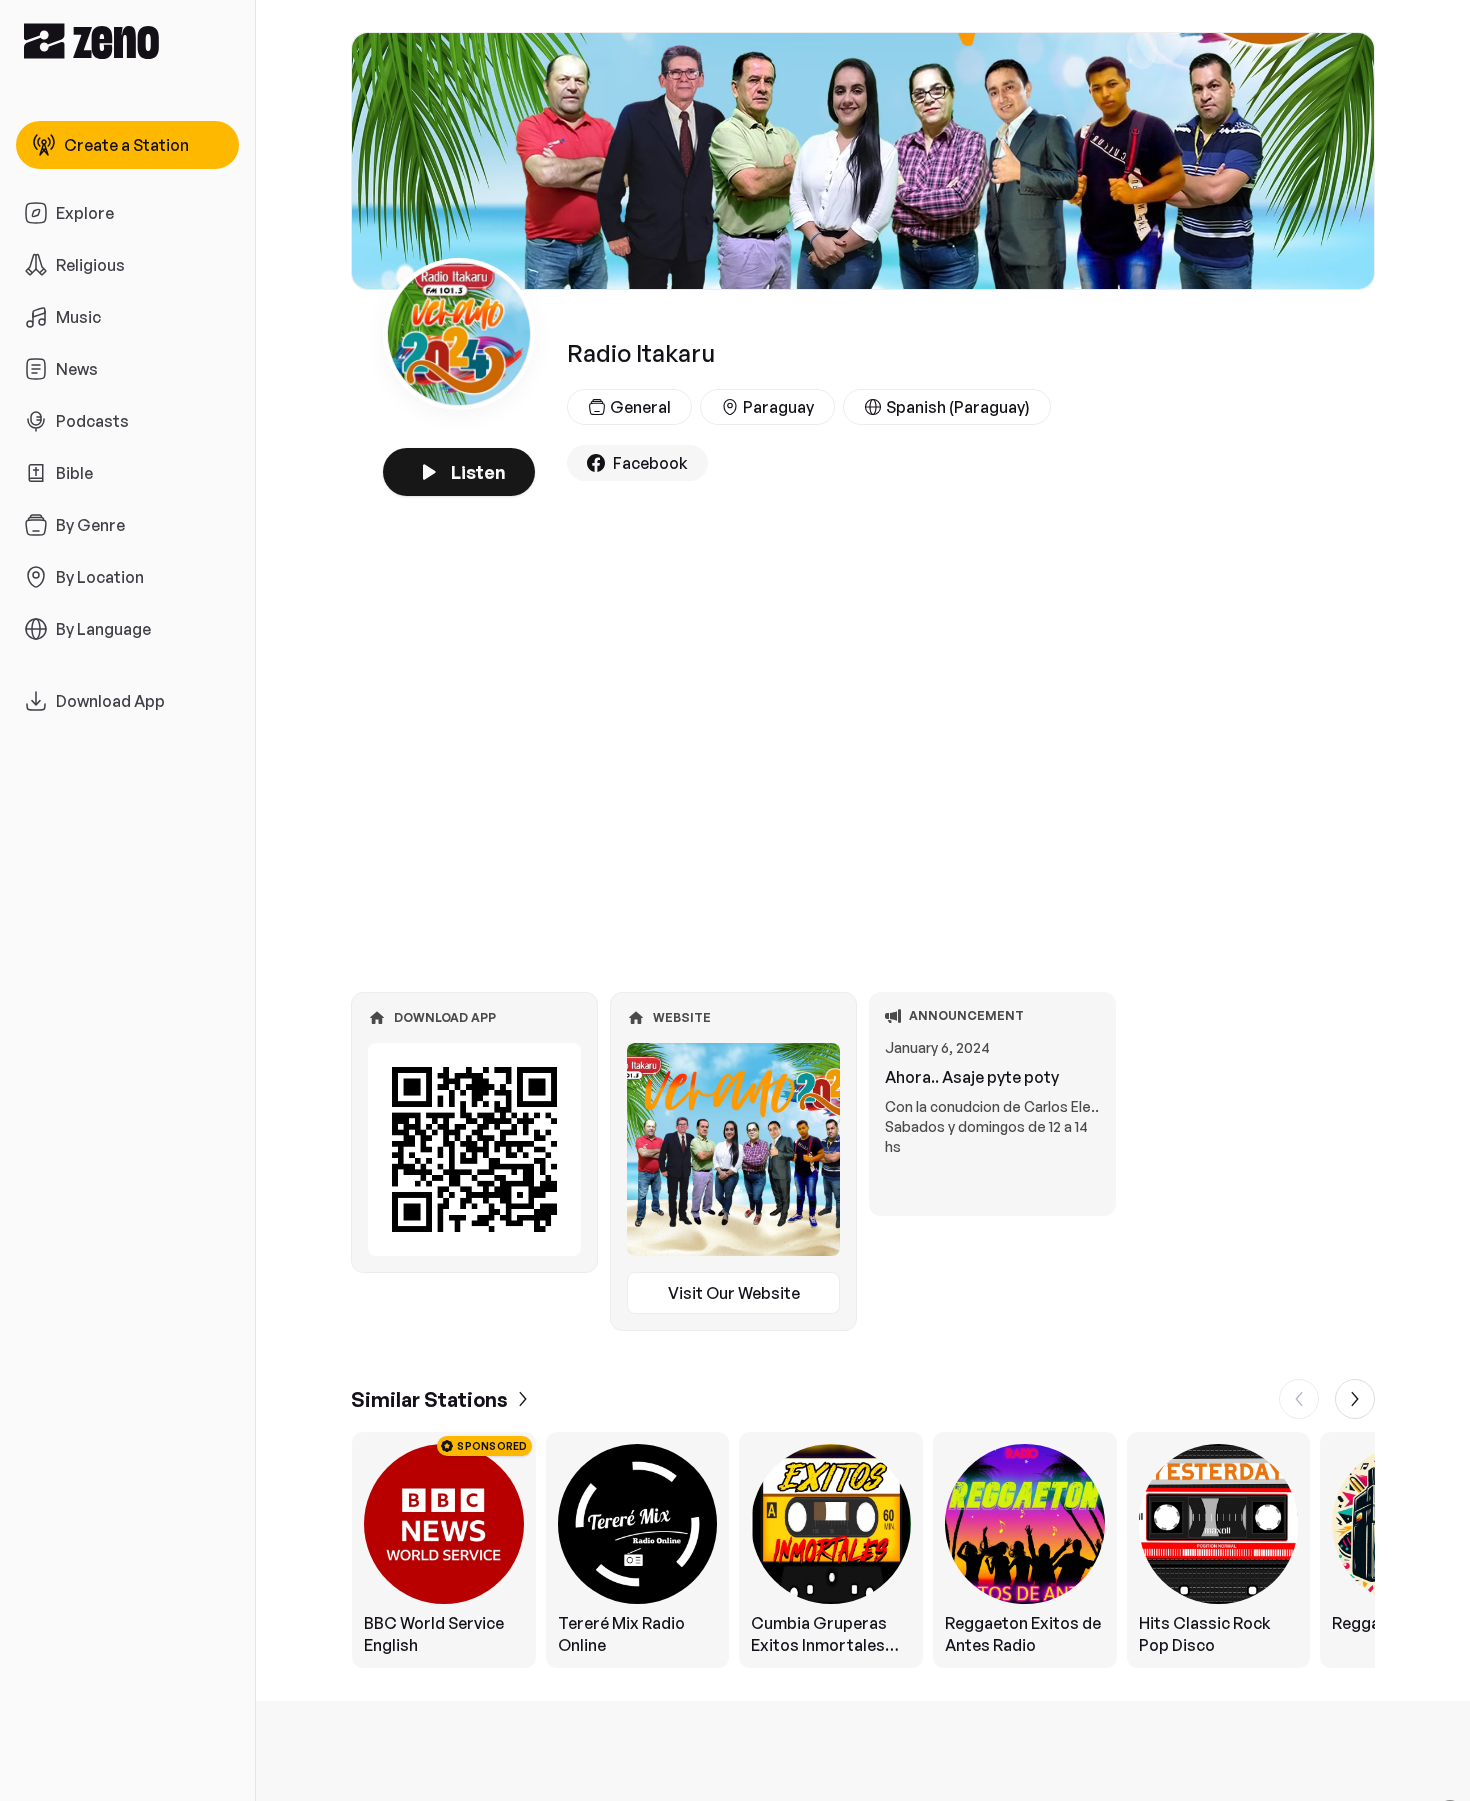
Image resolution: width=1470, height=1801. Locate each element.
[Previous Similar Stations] (1299, 1399)
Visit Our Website (734, 1293)
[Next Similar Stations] (1355, 1399)
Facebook (650, 463)
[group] (863, 1550)
